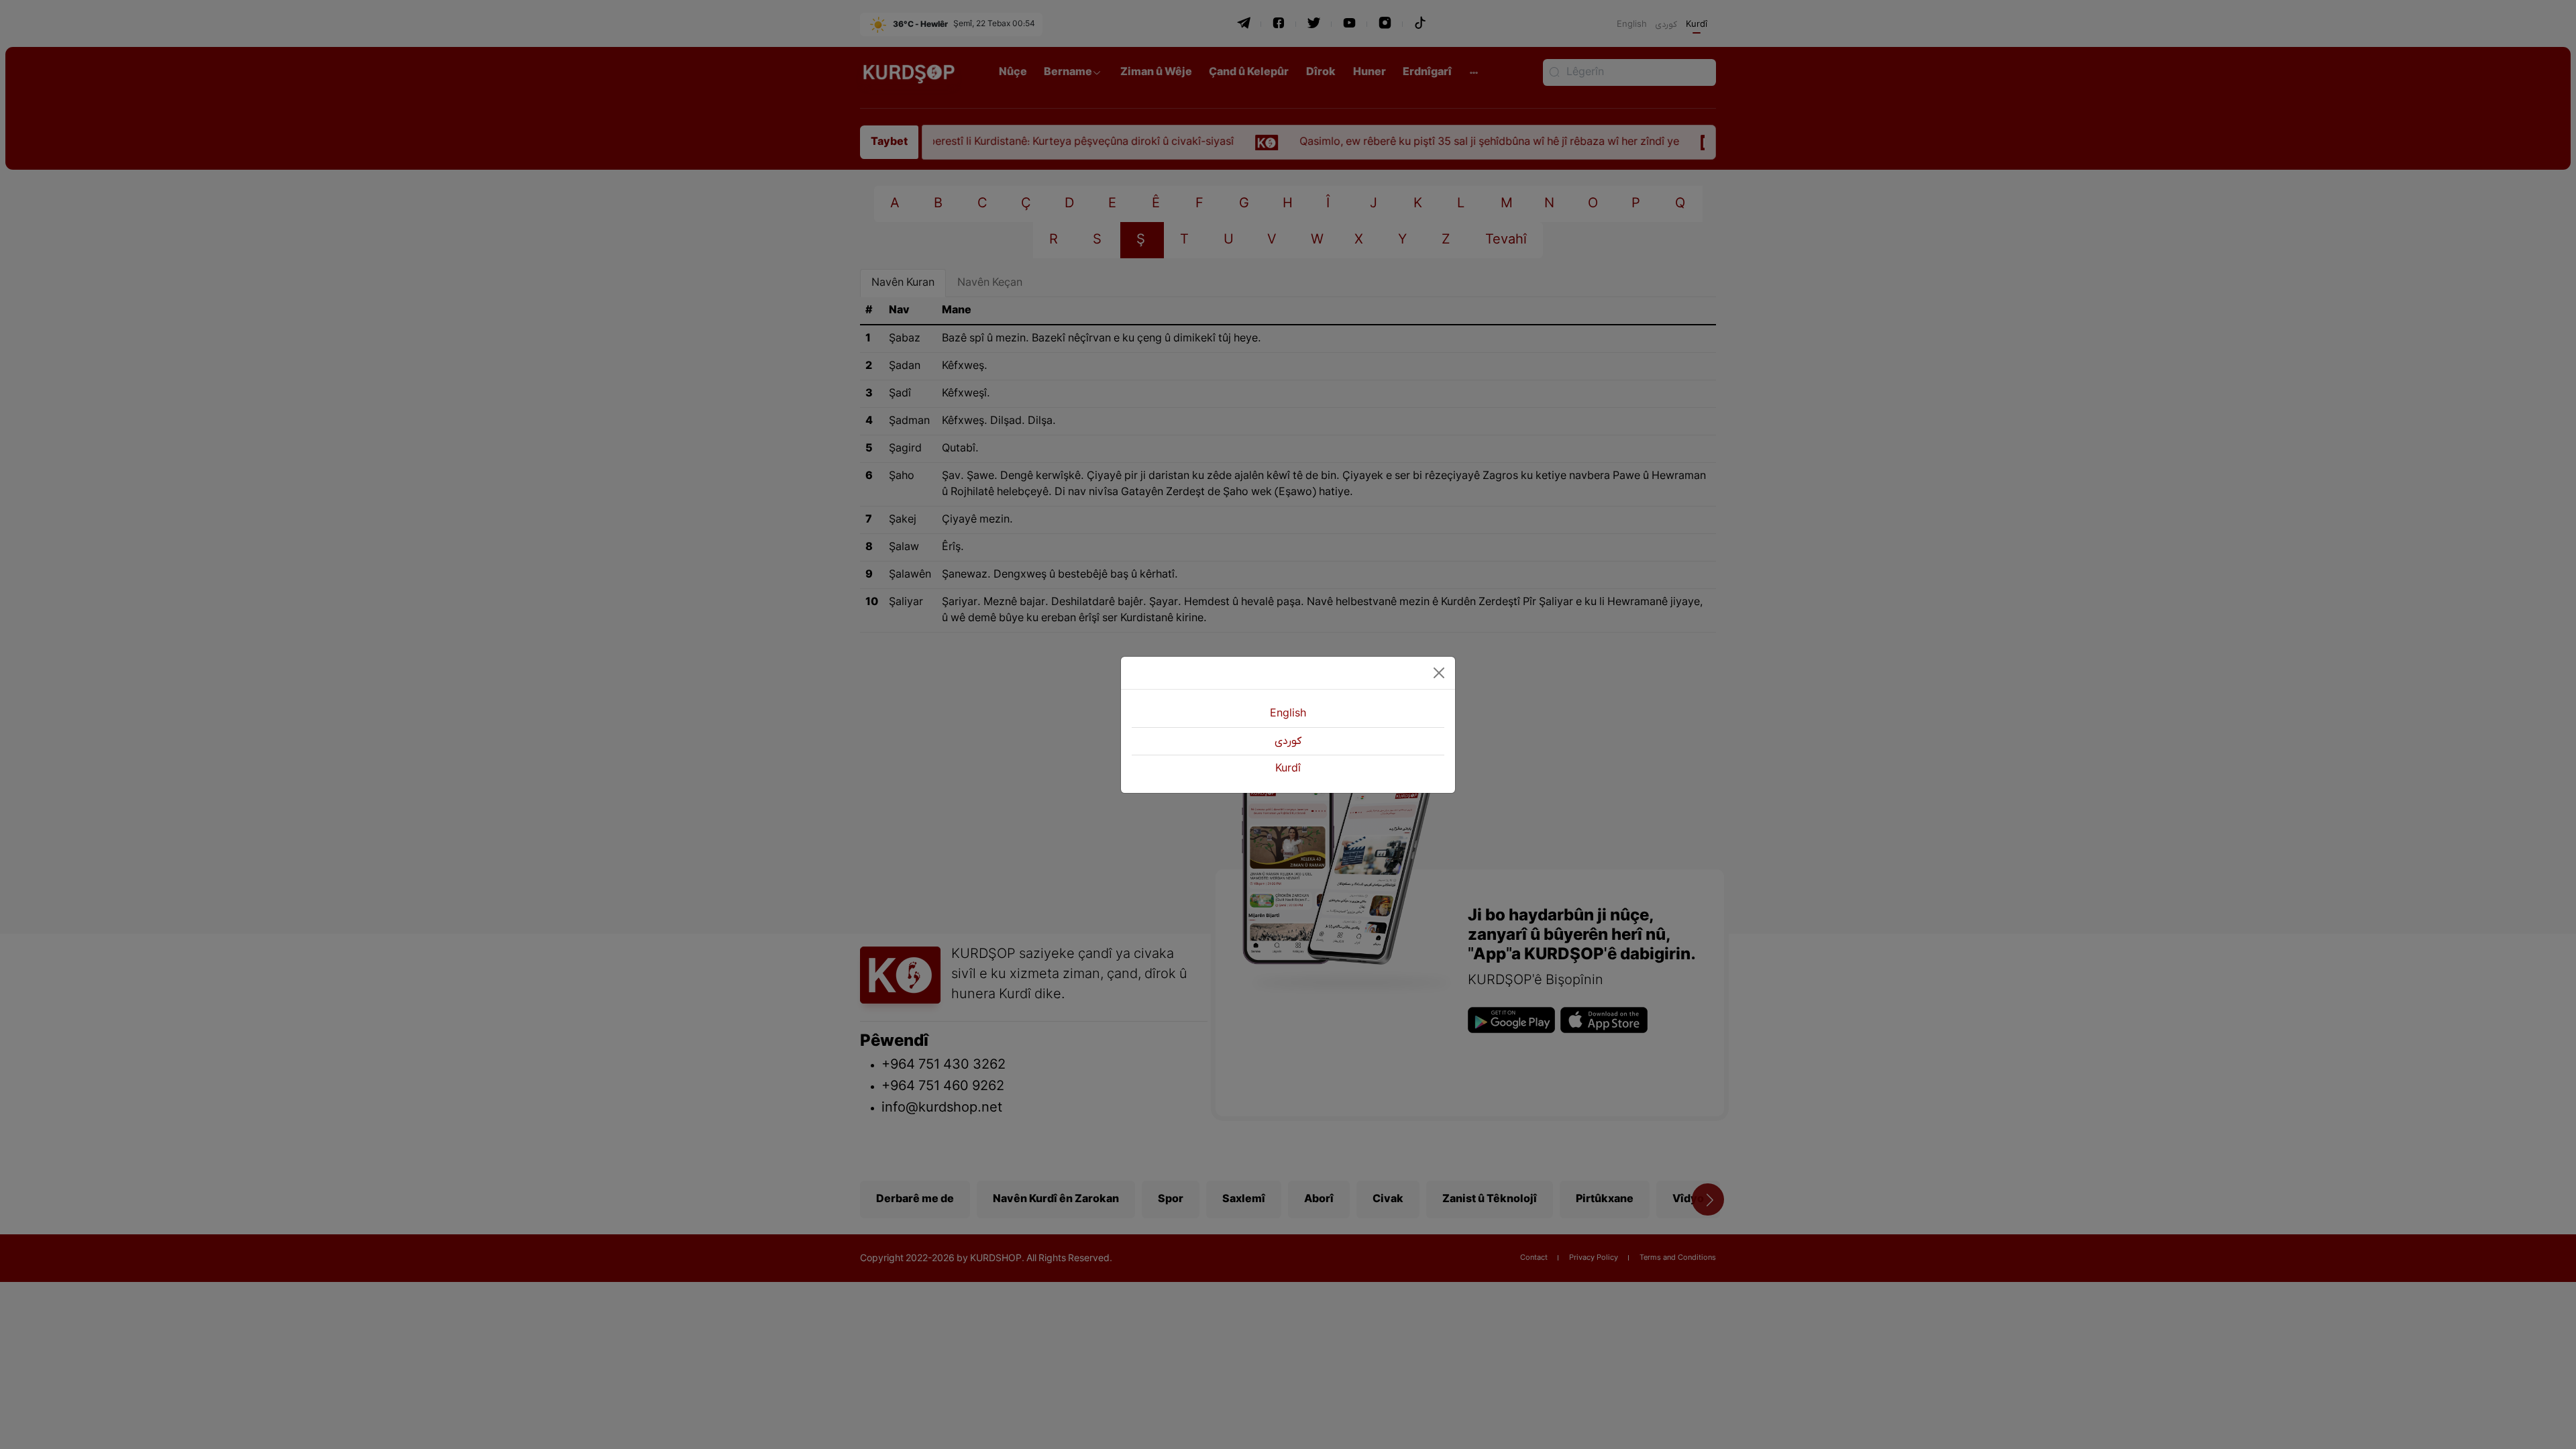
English (1288, 714)
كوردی (1288, 741)
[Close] (1439, 673)
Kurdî (1288, 769)
